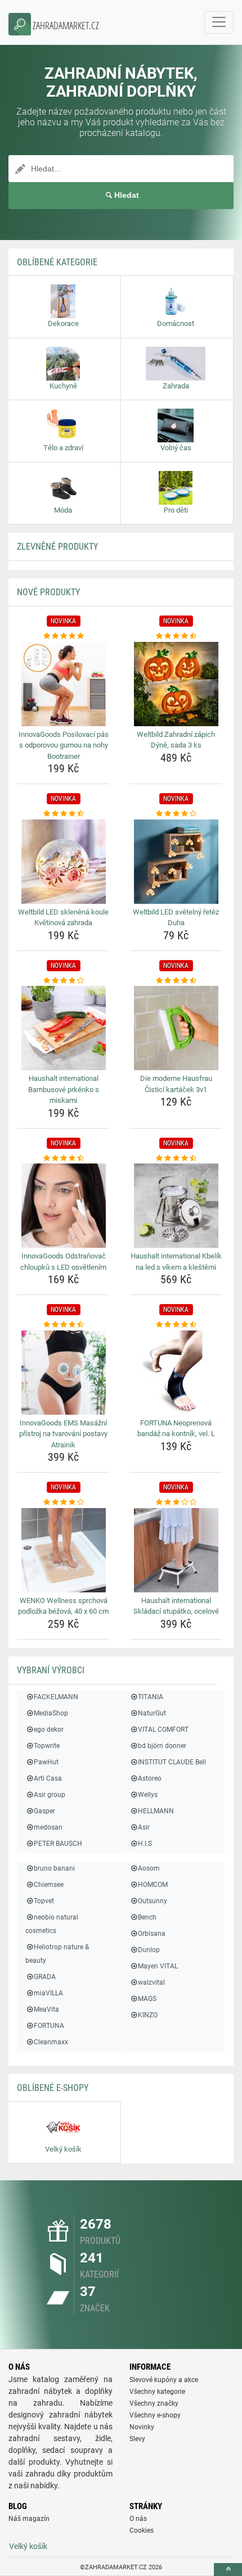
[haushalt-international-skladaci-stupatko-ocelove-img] (176, 1550)
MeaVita (46, 2009)
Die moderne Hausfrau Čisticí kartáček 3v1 (176, 1084)
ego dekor (49, 1730)
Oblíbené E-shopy (53, 2088)
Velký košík (28, 2546)
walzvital (151, 1982)
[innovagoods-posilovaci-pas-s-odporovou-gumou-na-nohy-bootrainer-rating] (63, 636)
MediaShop (51, 1713)
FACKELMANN (56, 1697)
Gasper (44, 1811)
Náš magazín (29, 2519)
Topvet (44, 1901)
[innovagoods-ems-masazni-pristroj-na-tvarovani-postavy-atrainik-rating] (63, 1325)
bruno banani (54, 1868)
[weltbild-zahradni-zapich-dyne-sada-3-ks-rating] (176, 636)
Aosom (149, 1868)
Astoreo (150, 1778)
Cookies (142, 2530)
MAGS (147, 1999)
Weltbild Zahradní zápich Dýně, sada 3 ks (176, 740)
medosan (48, 1827)
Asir (144, 1827)
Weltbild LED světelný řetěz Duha (176, 918)
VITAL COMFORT (163, 1730)
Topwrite (47, 1746)
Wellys (148, 1795)
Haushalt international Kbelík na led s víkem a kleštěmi (176, 1262)
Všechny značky (154, 2403)
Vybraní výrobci (51, 1670)
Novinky (142, 2427)
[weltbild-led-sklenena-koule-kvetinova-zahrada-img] (63, 862)
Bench (147, 1917)
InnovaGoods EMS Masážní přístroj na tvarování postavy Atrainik (63, 1434)
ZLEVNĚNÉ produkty (57, 547)
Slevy (137, 2439)
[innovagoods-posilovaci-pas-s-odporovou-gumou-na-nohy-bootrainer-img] (63, 684)
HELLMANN (156, 1811)
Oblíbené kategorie (57, 262)
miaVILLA (48, 1993)
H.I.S (145, 1844)
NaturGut (152, 1713)
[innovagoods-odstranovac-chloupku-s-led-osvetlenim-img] (63, 1206)
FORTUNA (49, 2026)
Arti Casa (48, 1778)
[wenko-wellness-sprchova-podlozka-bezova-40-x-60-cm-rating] (63, 1502)
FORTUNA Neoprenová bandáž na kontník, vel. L (176, 1429)
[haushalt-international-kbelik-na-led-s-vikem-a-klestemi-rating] (176, 1158)
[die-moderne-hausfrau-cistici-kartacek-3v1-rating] (176, 981)
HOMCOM (153, 1885)
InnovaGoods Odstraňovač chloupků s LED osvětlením (63, 1262)
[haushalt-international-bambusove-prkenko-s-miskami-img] (63, 1028)
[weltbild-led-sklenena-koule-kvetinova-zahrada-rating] (63, 814)
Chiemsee (49, 1885)
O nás (138, 2519)
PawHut (46, 1762)
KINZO (148, 2015)
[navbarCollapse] (219, 22)
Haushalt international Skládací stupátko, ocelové (176, 1606)
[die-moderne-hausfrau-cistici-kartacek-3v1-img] (176, 1028)
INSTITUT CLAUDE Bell (172, 1762)
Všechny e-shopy (155, 2415)
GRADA (45, 1977)
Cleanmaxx (51, 2042)
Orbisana (152, 1934)
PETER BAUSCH (58, 1844)
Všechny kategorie (157, 2392)
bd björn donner (162, 1746)
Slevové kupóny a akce (164, 2380)
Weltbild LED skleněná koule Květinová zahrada (63, 918)
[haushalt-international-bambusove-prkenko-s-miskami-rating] (63, 981)
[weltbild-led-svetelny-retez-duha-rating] (176, 814)
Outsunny (153, 1901)
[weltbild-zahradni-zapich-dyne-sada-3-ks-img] (176, 684)
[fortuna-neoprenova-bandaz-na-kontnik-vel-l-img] (176, 1373)
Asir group (50, 1795)
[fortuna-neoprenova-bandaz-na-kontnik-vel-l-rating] (176, 1325)
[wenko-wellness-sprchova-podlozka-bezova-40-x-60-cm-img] (63, 1550)
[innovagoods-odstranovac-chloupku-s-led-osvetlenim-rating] (63, 1158)
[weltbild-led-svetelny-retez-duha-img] (176, 862)
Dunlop (149, 1950)
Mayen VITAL (158, 1966)
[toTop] (228, 2570)
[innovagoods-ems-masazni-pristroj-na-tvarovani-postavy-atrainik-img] (63, 1373)
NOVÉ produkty (48, 592)
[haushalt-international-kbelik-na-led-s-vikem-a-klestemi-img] (176, 1206)
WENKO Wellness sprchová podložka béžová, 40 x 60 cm (63, 1606)
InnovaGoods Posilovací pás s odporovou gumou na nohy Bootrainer (64, 745)
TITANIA (151, 1697)
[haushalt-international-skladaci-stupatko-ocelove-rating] (176, 1502)
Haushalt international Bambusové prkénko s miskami (64, 1089)
